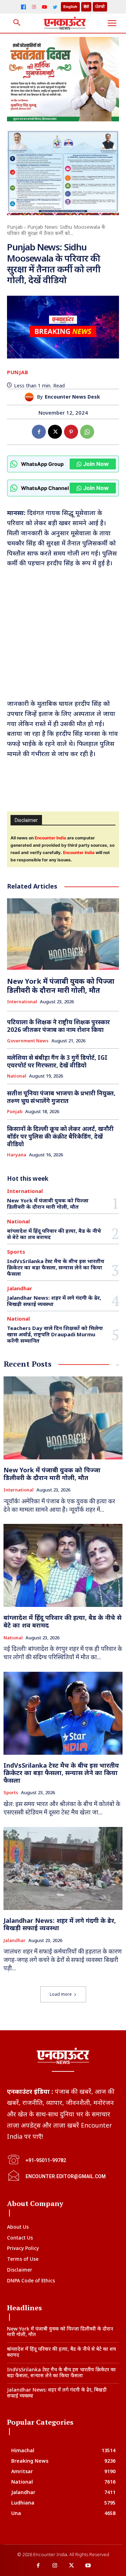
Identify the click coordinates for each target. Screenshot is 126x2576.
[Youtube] (88, 2566)
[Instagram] (34, 7)
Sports (16, 1252)
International (22, 1002)
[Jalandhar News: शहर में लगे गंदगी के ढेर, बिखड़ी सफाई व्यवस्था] (63, 1868)
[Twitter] (55, 7)
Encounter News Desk (72, 397)
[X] (55, 432)
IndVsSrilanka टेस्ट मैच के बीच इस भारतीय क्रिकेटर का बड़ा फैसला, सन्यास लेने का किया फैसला (56, 1267)
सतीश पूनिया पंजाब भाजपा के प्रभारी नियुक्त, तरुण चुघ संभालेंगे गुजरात (61, 1097)
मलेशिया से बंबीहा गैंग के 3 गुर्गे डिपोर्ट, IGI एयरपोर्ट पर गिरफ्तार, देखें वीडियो (57, 1061)
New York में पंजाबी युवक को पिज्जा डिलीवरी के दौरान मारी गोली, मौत (61, 986)
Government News (28, 1041)
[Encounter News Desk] (31, 397)
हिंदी (86, 7)
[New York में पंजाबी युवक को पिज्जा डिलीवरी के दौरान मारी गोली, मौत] (63, 934)
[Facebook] (23, 7)
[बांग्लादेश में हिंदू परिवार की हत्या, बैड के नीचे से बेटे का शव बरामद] (63, 1565)
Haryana (17, 1155)
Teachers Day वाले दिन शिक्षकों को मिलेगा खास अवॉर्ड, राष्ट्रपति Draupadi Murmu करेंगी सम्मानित (55, 1334)
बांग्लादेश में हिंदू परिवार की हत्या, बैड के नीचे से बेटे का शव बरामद (54, 1234)
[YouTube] (44, 7)
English (70, 7)
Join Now (96, 464)
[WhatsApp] (87, 432)
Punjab (15, 227)
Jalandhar (20, 1288)
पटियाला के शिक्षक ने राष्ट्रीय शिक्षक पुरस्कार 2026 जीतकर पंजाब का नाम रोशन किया (58, 1026)
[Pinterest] (71, 432)
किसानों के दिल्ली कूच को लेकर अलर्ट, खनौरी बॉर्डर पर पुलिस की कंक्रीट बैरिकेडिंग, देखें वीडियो (60, 1136)
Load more (61, 1994)
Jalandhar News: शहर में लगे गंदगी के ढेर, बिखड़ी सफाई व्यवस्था (54, 1301)
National (17, 1076)
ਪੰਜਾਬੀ (100, 7)
